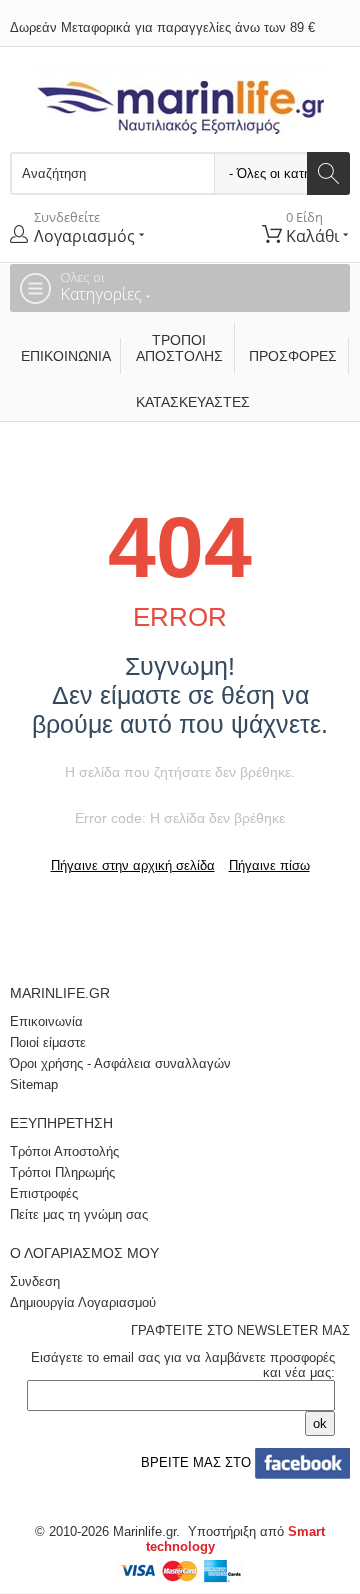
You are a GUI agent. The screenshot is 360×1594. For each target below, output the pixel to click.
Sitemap (34, 1084)
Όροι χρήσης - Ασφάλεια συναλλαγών (120, 1063)
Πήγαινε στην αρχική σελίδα (133, 865)
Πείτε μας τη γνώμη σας (79, 1214)
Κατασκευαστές (185, 402)
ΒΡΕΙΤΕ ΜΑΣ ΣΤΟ (194, 1462)
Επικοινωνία (66, 356)
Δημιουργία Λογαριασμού (83, 1302)
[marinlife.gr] (180, 98)
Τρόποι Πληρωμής (62, 1172)
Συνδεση (35, 1281)
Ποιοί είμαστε (48, 1042)
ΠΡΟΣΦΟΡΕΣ (293, 356)
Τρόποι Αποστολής (179, 348)
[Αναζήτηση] (328, 173)
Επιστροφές (44, 1193)
